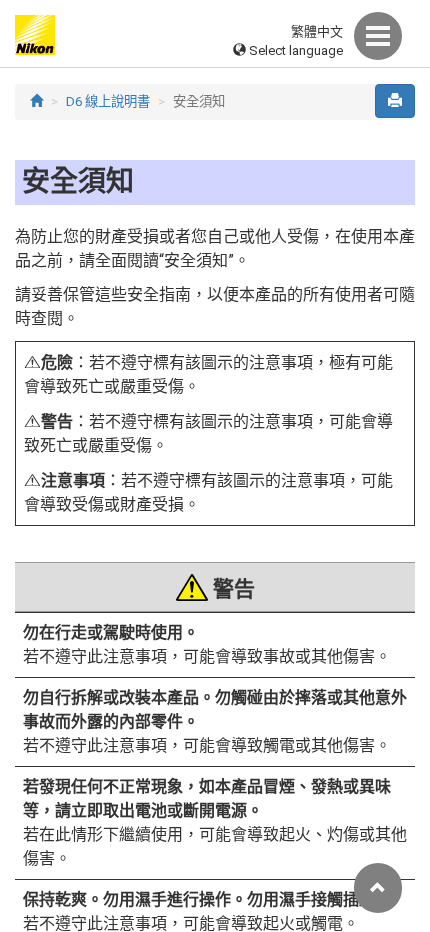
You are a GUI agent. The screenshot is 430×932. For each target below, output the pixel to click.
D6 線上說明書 (108, 101)
